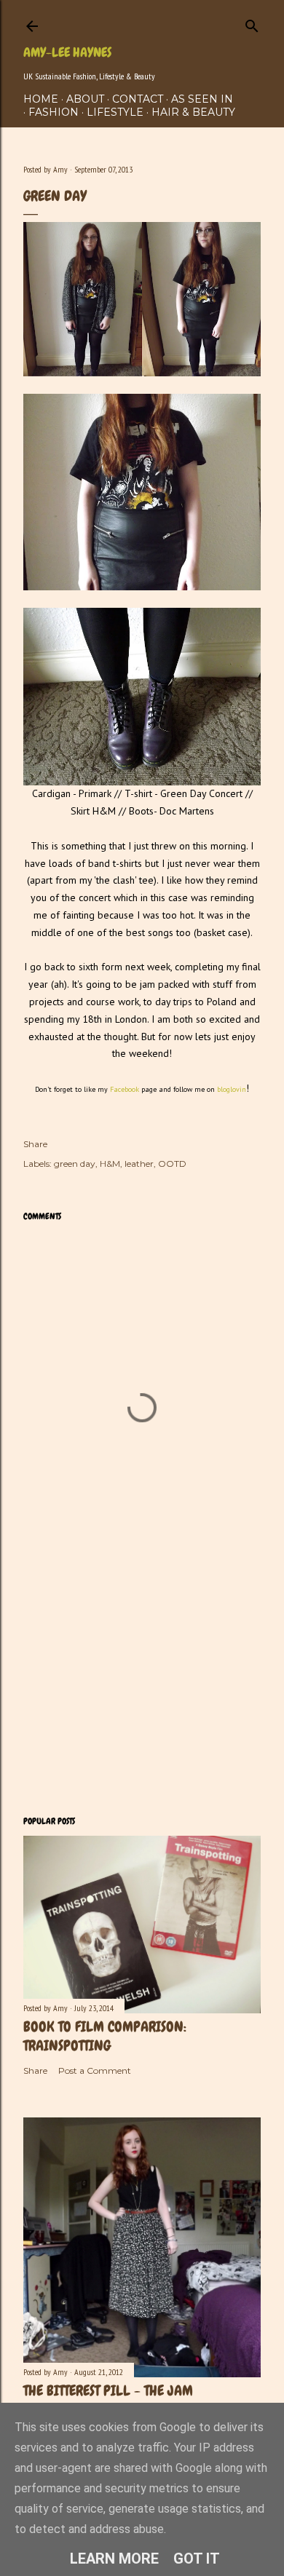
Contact (138, 99)
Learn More (114, 2559)
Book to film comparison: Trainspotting (105, 2036)
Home (41, 99)
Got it (197, 2559)
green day (75, 1164)
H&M (110, 1164)
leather (139, 1164)
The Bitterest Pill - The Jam (108, 2390)
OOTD (172, 1164)
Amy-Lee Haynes (67, 52)
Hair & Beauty (193, 112)
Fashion (54, 112)
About (85, 99)
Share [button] (35, 1144)
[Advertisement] (142, 1688)
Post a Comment (95, 2070)
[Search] (252, 23)
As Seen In (202, 99)
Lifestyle (115, 112)
